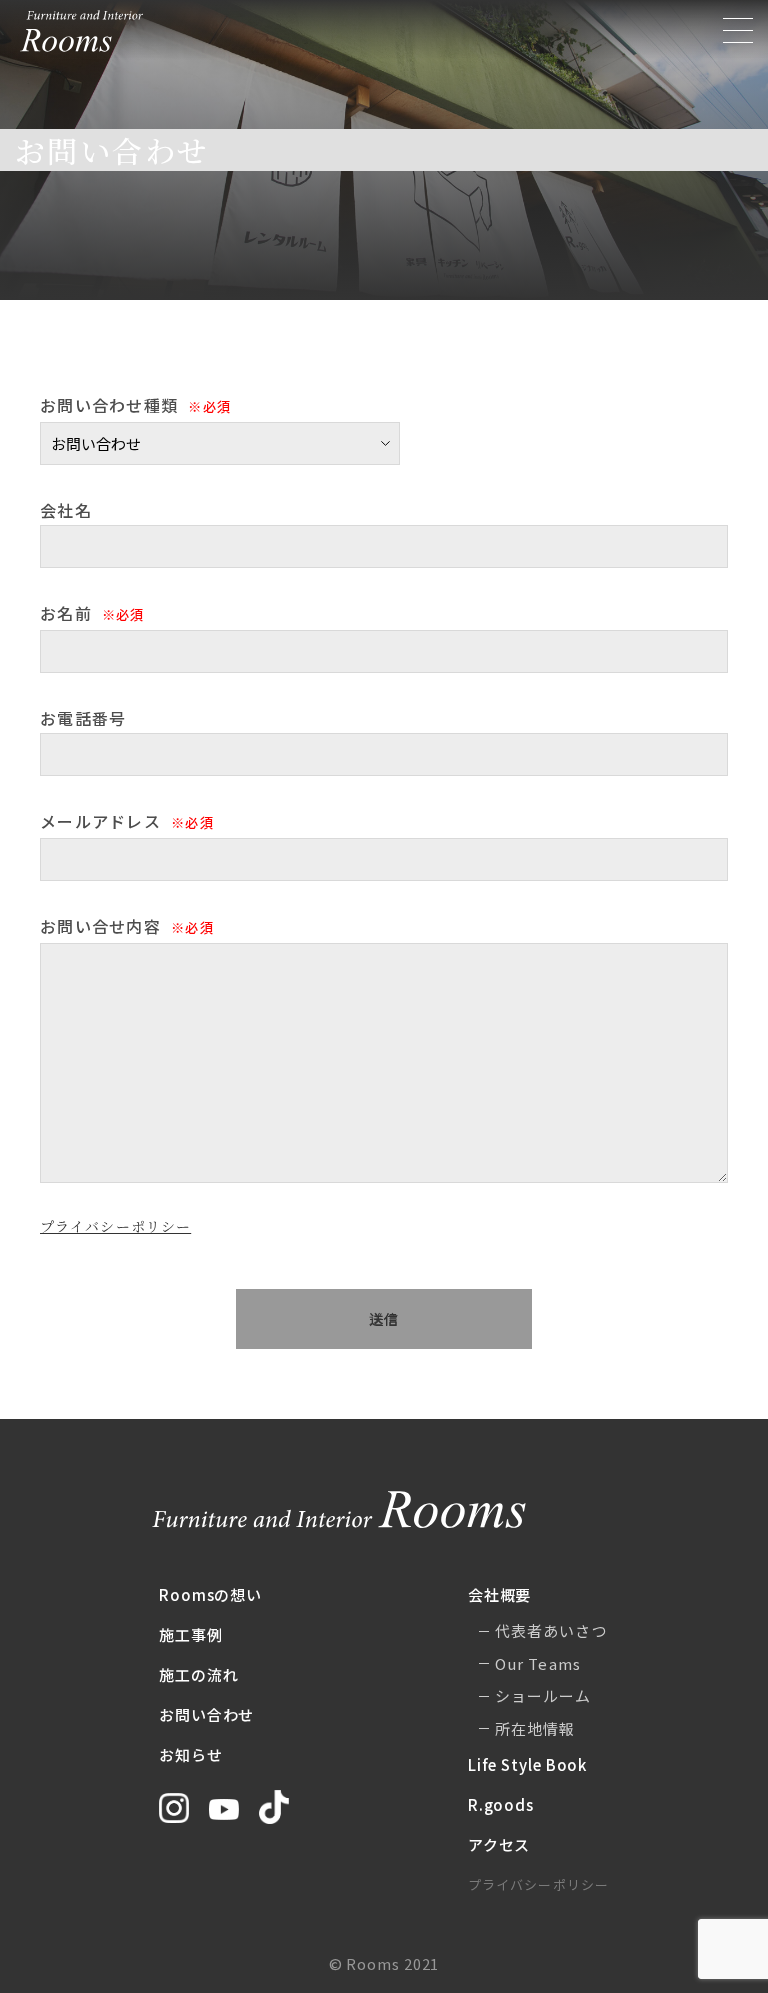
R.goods (501, 1804)
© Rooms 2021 (384, 1963)
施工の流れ (199, 1674)
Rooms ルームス (82, 31)
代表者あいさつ (551, 1630)
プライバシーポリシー (115, 1226)
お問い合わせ (206, 1714)
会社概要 (500, 1594)
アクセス (499, 1844)
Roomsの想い (210, 1594)
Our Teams (538, 1663)
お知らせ (191, 1754)
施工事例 (191, 1634)
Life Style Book (528, 1764)
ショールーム (543, 1695)
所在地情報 (535, 1728)
